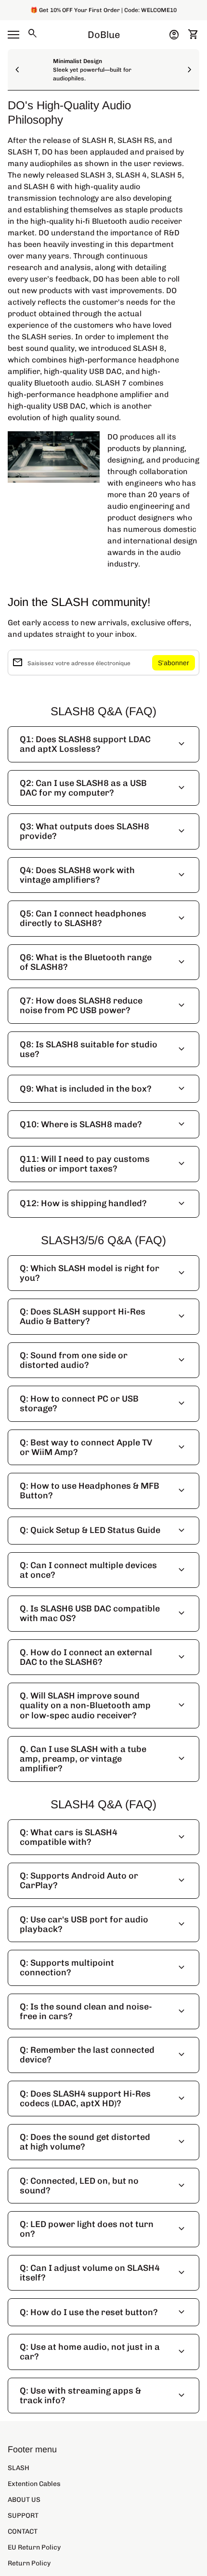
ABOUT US (24, 2500)
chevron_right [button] (190, 70)
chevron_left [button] (17, 70)
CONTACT (23, 2531)
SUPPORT (23, 2516)
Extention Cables (34, 2484)
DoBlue (104, 35)
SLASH (19, 2468)
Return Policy (29, 2563)
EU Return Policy (34, 2547)
